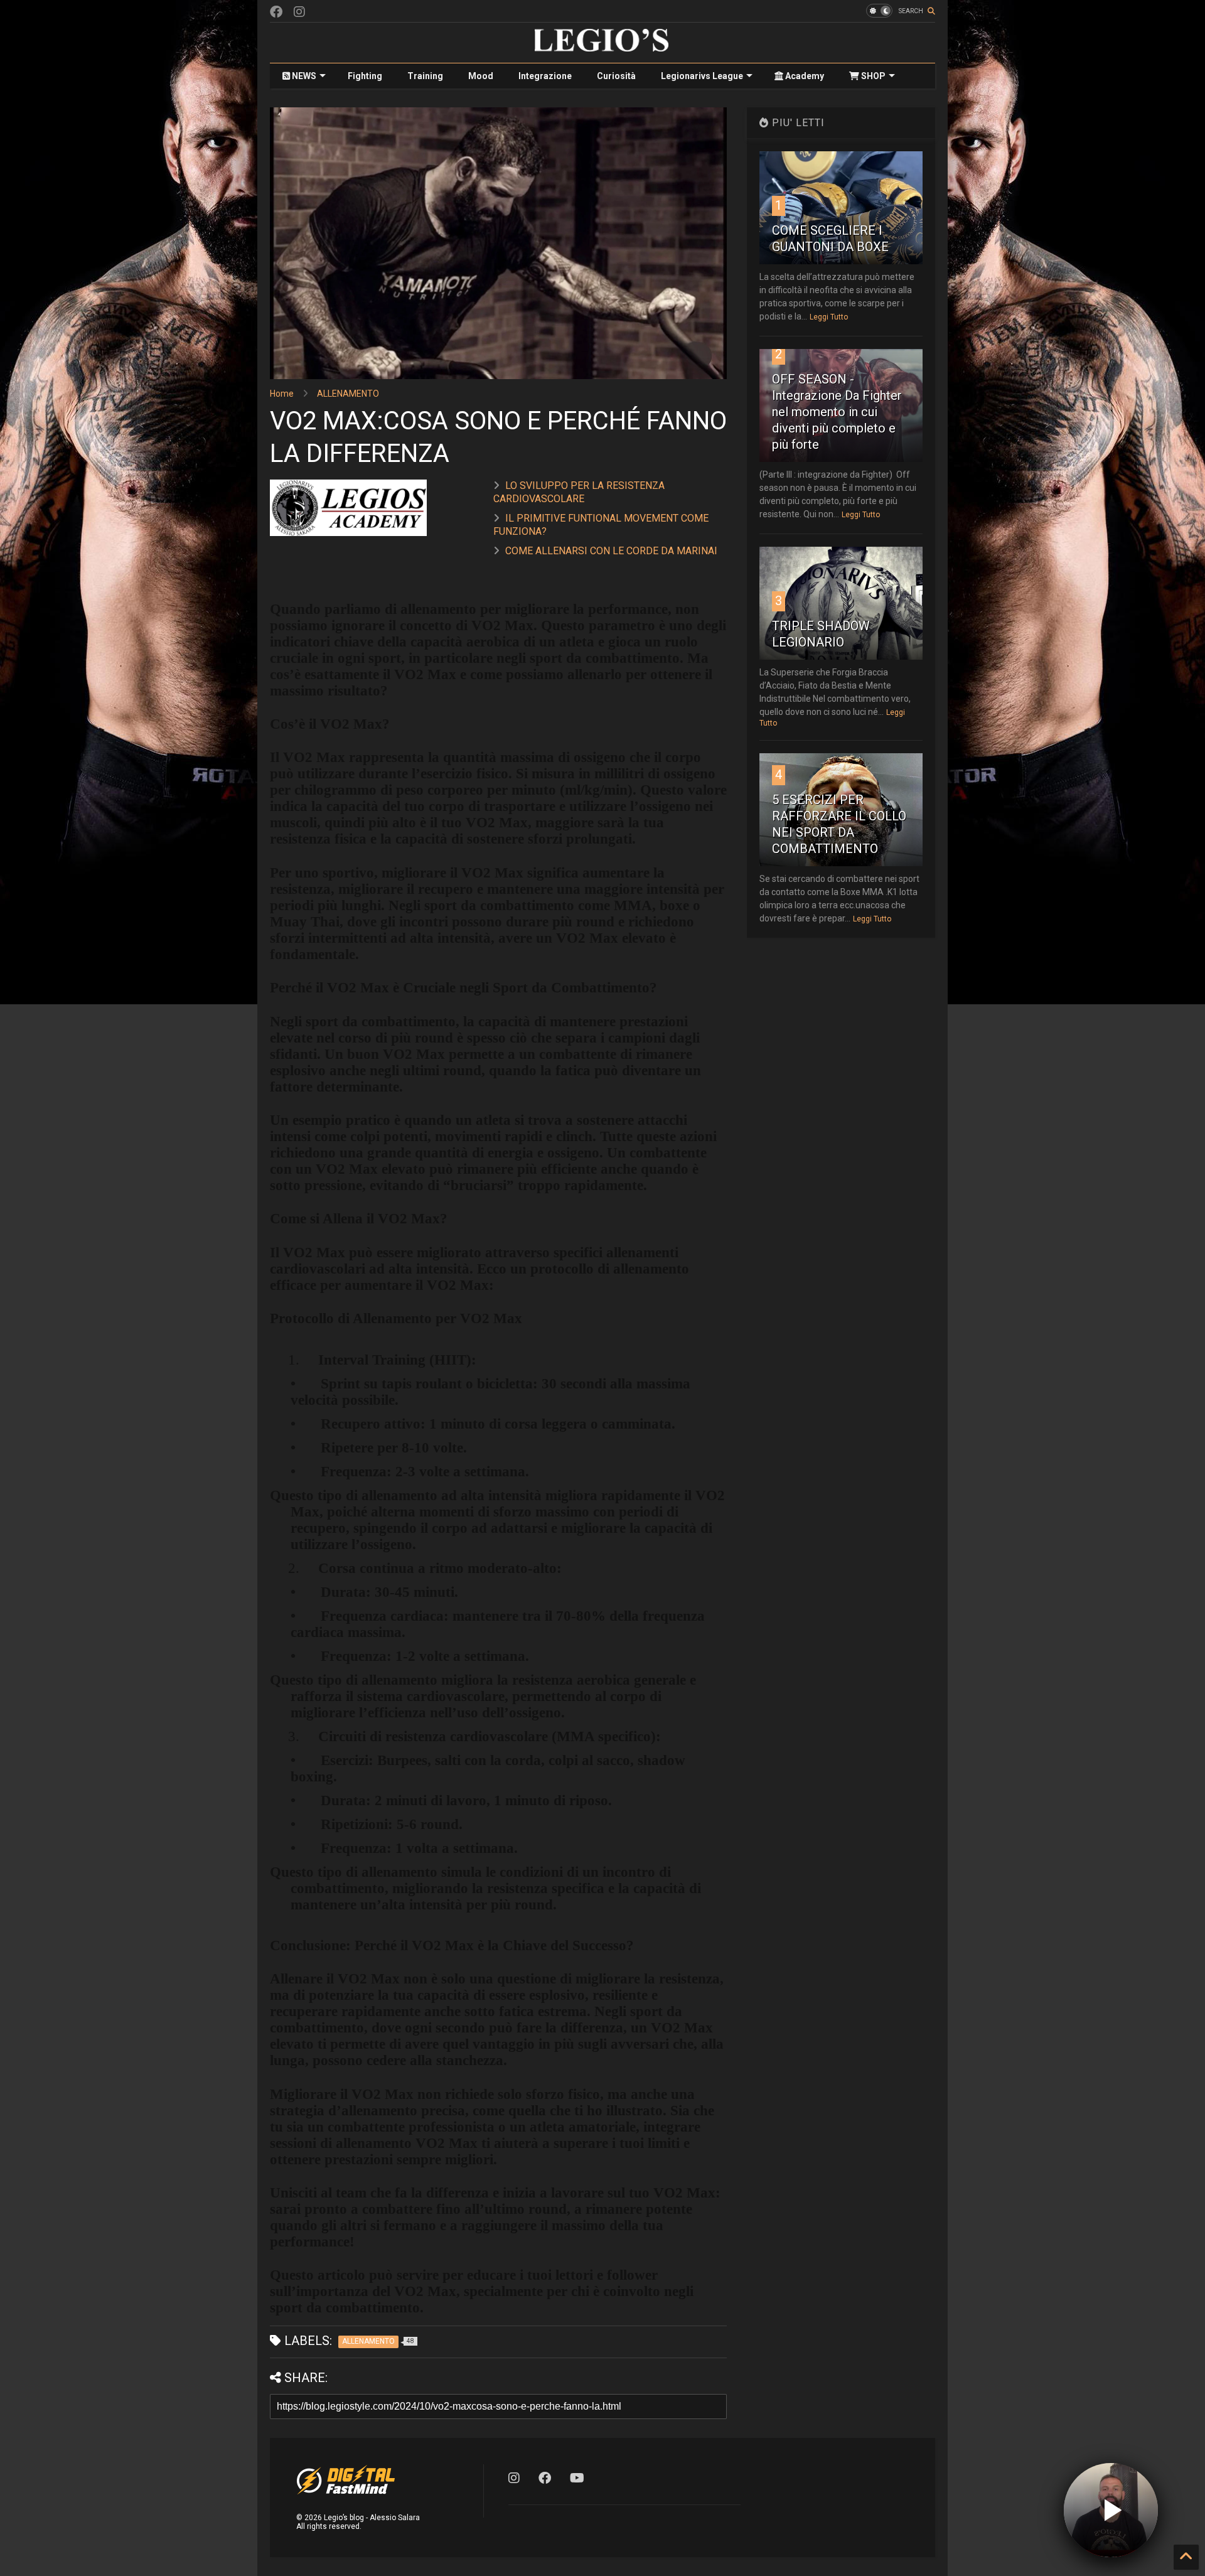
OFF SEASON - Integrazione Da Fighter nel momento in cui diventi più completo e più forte (837, 412)
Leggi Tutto (829, 317)
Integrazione (545, 76)
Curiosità (616, 76)
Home (282, 394)
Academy (804, 76)
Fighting (365, 76)
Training (425, 76)
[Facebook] (276, 12)
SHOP (872, 76)
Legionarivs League (702, 76)
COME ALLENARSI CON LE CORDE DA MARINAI (611, 551)
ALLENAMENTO (348, 394)
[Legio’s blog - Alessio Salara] (602, 47)
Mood (481, 76)
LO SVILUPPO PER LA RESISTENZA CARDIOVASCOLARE (579, 492)
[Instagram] (299, 12)
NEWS (303, 76)
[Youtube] (577, 2478)
